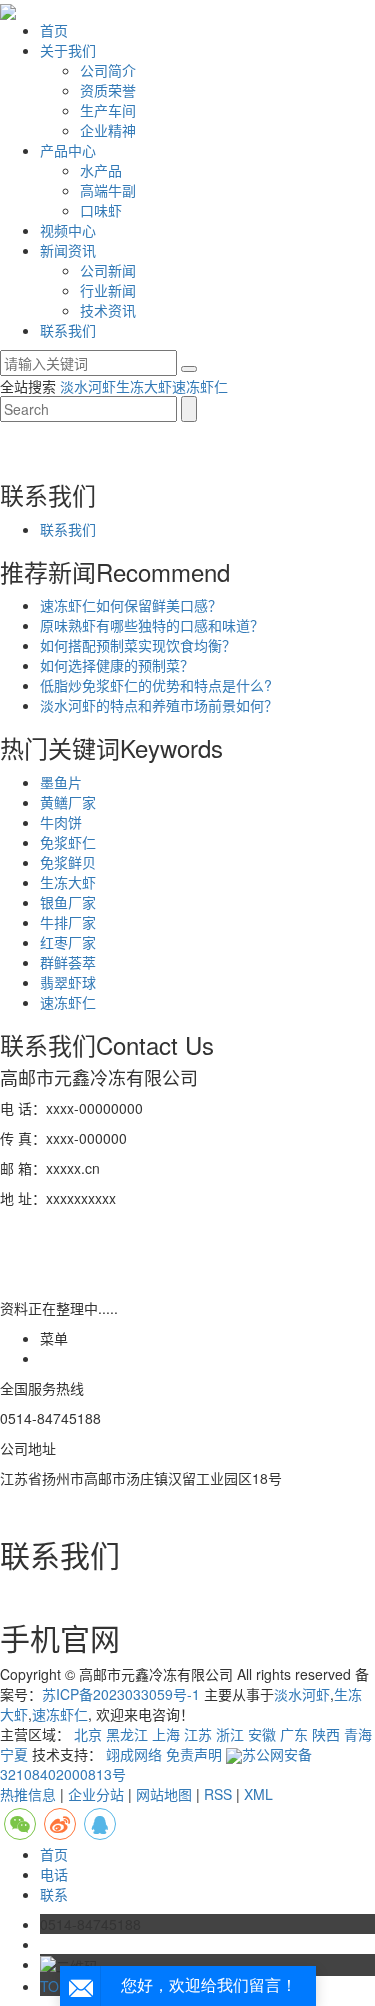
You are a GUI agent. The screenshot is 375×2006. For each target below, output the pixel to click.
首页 (54, 30)
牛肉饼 (61, 822)
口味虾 (101, 210)
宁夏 (14, 1754)
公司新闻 (108, 270)
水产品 (101, 170)
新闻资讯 (68, 250)
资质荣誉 (108, 90)
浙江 (230, 1734)
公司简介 (108, 70)
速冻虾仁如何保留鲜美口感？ (131, 605)
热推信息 (28, 1794)
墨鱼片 (61, 782)
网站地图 (164, 1794)
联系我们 (68, 330)
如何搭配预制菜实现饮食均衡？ (138, 645)
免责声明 (194, 1754)
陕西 (326, 1734)
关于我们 (68, 50)
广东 (294, 1734)
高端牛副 (108, 190)
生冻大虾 (144, 386)
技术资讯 (108, 310)
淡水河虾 (88, 386)
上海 (166, 1734)
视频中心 (68, 230)
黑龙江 (127, 1734)
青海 (358, 1734)
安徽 (262, 1734)
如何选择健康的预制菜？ (117, 665)
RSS (218, 1794)
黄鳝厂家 (68, 802)
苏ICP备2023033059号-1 (121, 1694)
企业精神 (108, 130)
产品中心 (68, 150)
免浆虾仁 (68, 842)
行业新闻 (108, 290)
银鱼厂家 (68, 902)
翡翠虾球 (68, 982)
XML (258, 1794)
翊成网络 (134, 1754)
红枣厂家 (68, 942)
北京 (88, 1734)
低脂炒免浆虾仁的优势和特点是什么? (156, 685)
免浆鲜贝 (68, 862)
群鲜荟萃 (68, 962)
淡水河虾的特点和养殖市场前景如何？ (159, 705)
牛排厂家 (68, 922)
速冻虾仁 (200, 386)
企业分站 (96, 1794)
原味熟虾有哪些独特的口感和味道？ (152, 625)
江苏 (198, 1734)
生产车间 (108, 110)
